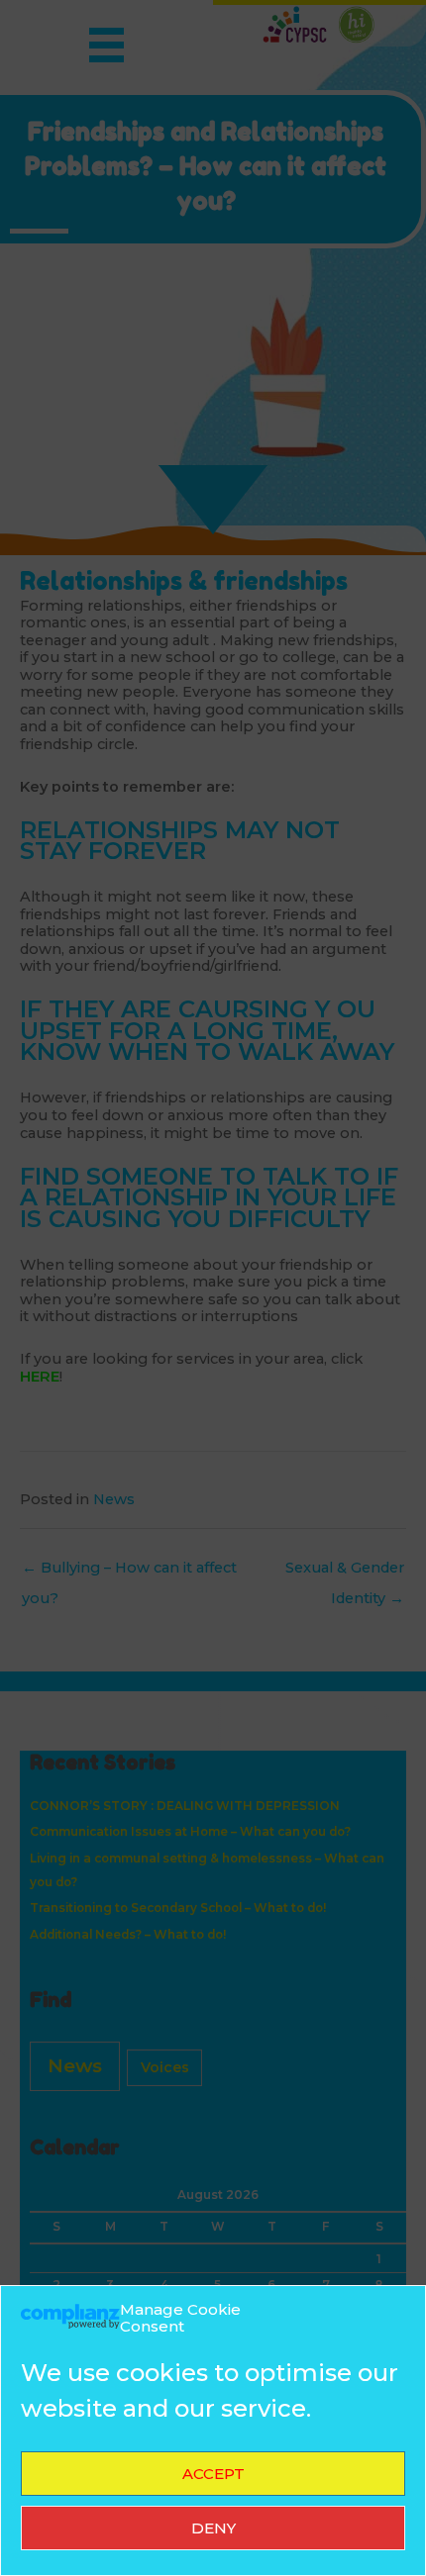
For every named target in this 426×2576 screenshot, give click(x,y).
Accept (213, 2474)
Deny (213, 2528)
